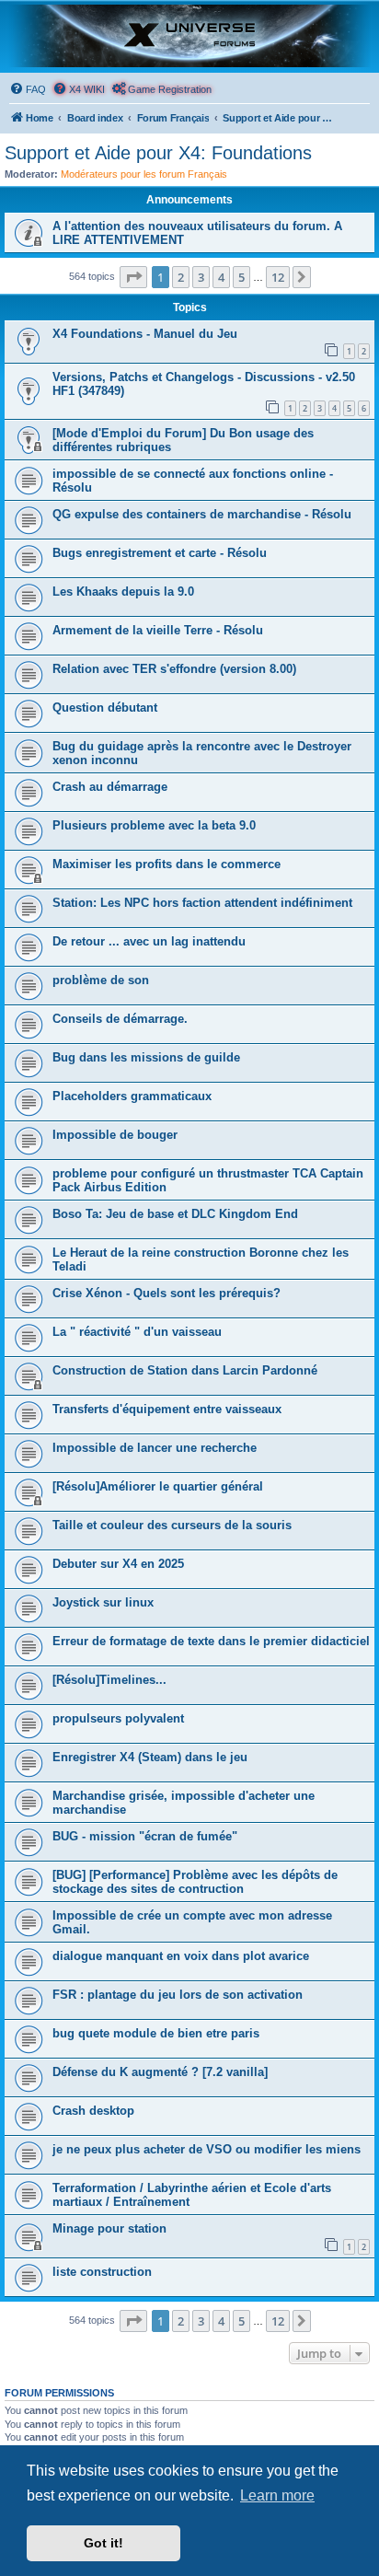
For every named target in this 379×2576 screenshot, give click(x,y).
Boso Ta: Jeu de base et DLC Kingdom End (175, 1214)
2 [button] (181, 277)
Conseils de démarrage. (120, 1019)
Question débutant (105, 708)
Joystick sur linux (103, 1602)
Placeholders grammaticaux (132, 1096)
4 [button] (221, 277)
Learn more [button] (277, 2495)
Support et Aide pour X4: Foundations (158, 153)
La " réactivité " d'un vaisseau (137, 1332)
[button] (133, 277)
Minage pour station (109, 2228)
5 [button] (241, 277)
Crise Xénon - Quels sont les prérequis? (167, 1293)
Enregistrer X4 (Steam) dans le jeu (150, 1757)
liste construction (102, 2272)
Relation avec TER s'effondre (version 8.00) (174, 669)
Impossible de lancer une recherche (155, 1448)
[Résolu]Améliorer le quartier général (158, 1486)
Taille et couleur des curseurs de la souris (172, 1525)
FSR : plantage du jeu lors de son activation (178, 1995)
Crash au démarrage (110, 787)
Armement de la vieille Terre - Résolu (158, 630)
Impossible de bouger (115, 1135)
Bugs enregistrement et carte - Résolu (160, 553)
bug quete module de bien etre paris (156, 2033)
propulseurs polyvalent (118, 1718)
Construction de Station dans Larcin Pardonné (185, 1370)
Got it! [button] (103, 2543)
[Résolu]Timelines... (109, 1680)
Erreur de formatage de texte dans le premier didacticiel (211, 1641)
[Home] (189, 36)
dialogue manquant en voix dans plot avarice (181, 1956)
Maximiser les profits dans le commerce (167, 864)
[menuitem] (28, 89)
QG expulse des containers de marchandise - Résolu (202, 514)
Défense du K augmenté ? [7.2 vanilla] (160, 2072)
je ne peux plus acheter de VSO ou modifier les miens (207, 2149)
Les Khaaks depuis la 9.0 (123, 592)
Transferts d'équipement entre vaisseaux (167, 1409)
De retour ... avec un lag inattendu (149, 941)
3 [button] (201, 277)
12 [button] (278, 277)
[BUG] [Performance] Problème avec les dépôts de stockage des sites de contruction (195, 1882)
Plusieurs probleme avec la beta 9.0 (154, 825)
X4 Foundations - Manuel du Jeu (145, 334)
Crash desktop (93, 2111)
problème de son (101, 980)
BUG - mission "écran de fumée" (145, 1836)
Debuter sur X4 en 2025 (118, 1564)
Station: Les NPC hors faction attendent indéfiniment (202, 903)
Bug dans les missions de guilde (146, 1057)
